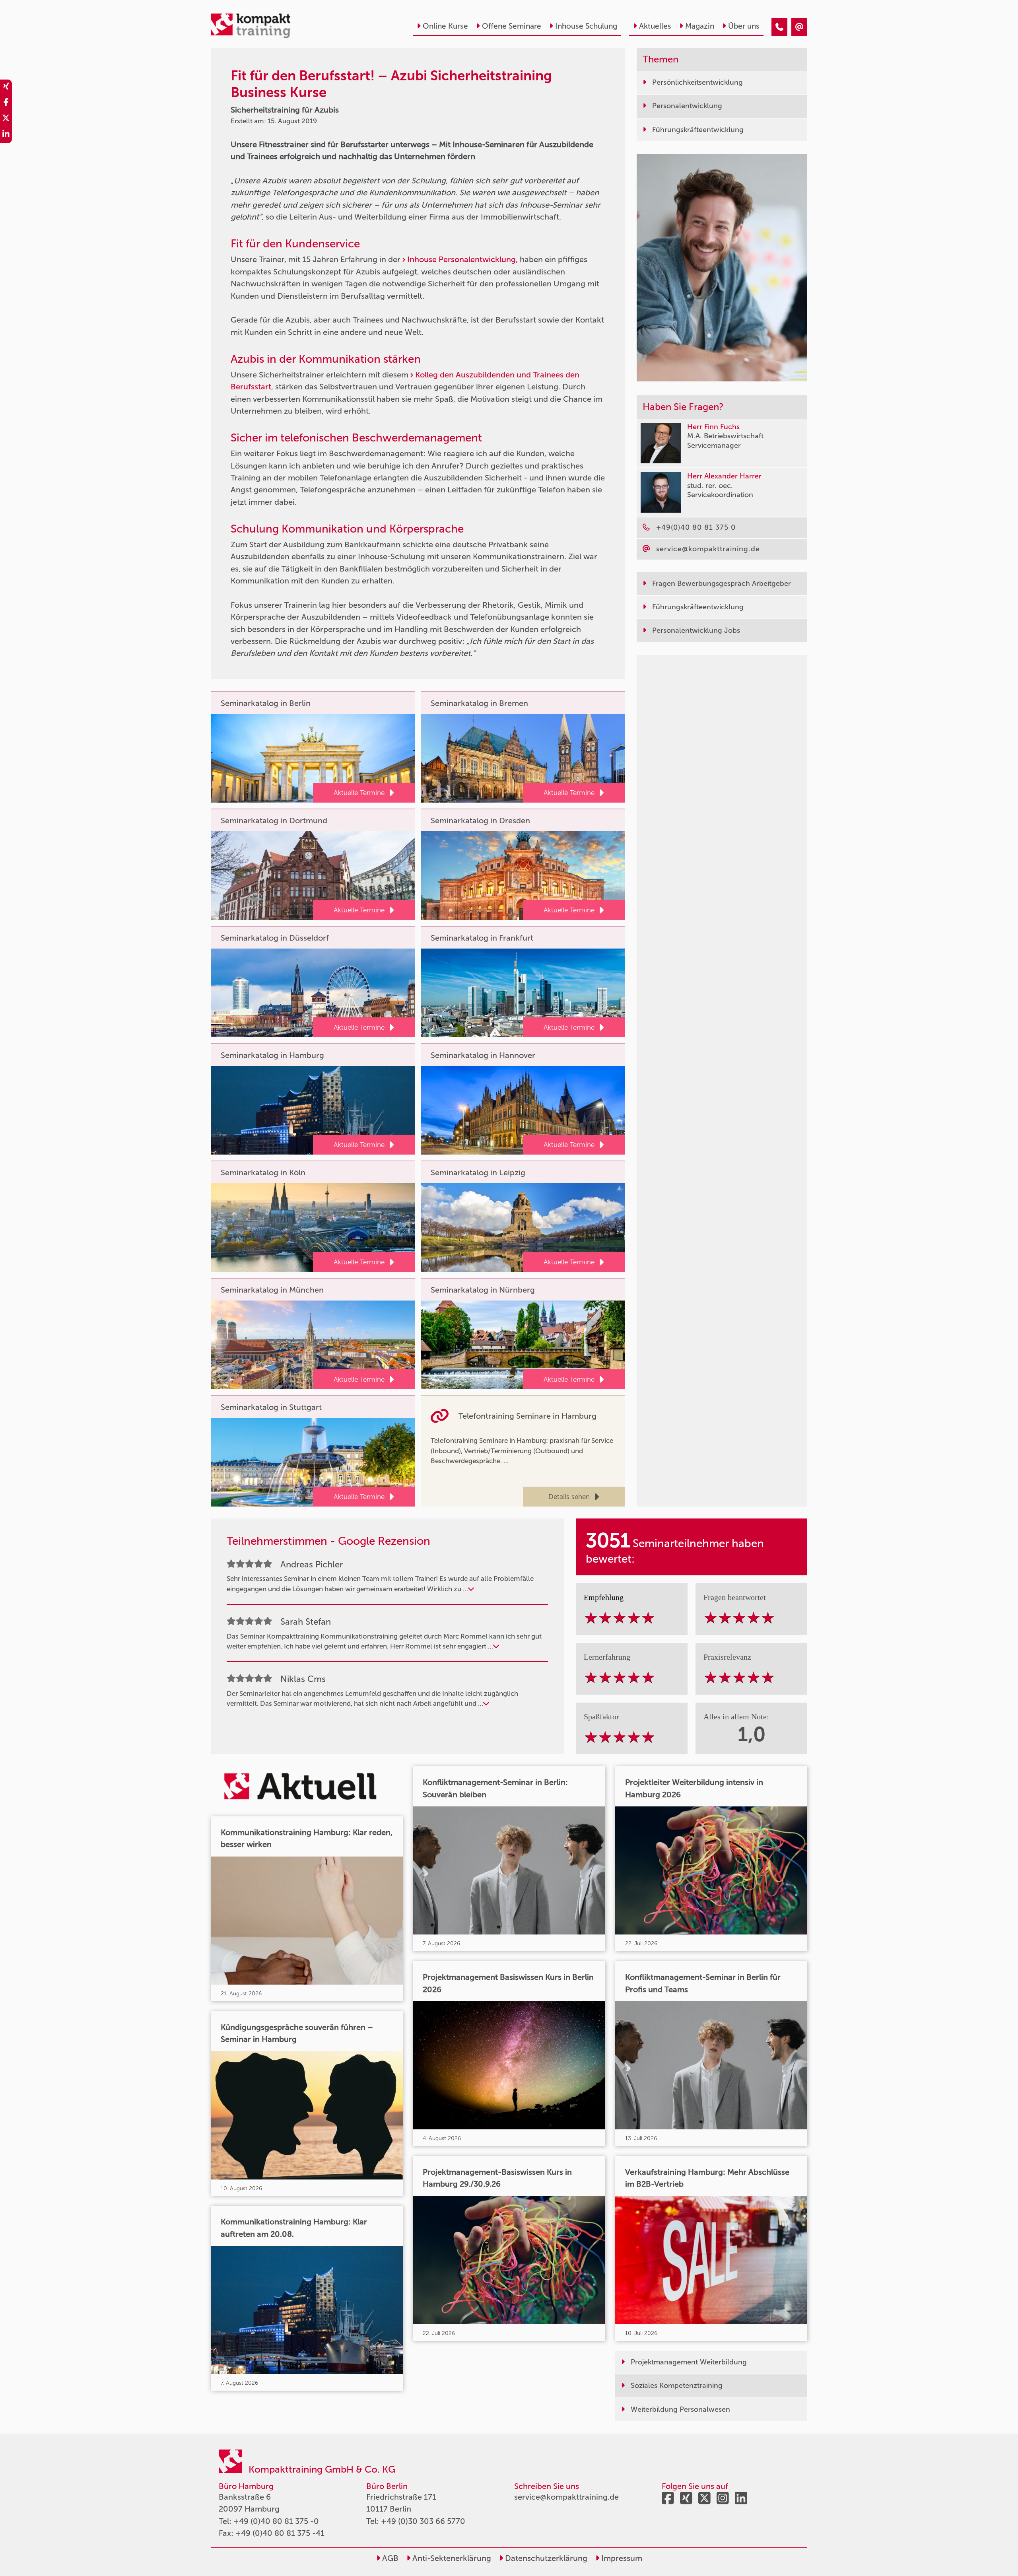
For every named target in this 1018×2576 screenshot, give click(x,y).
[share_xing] (6, 87)
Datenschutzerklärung (545, 2558)
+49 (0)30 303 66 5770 (423, 2521)
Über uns (744, 26)
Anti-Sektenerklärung (451, 2558)
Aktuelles (655, 26)
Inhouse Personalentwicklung (461, 259)
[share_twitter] (6, 119)
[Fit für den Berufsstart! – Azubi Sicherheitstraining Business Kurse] (779, 27)
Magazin (700, 26)
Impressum (621, 2558)
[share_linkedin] (6, 135)
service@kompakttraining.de (566, 2497)
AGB (389, 2558)
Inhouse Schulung (586, 26)
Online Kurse (445, 26)
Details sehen (569, 1497)
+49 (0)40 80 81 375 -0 (276, 2521)
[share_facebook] (6, 103)
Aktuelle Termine (359, 793)
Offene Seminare (512, 26)
